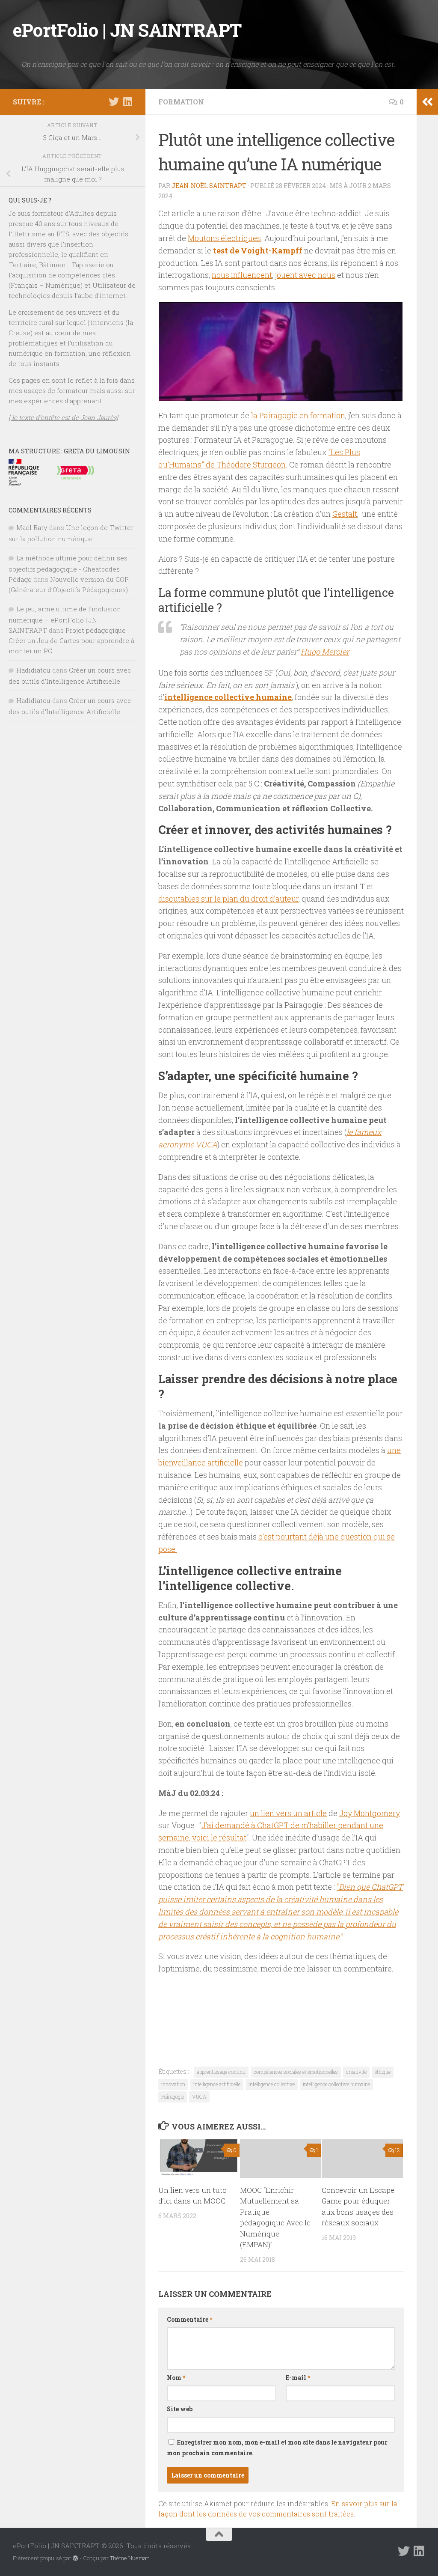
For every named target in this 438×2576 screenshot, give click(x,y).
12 (397, 2150)
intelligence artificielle (217, 2084)
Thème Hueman (130, 2558)
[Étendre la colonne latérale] (427, 102)
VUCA (199, 2097)
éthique (383, 2072)
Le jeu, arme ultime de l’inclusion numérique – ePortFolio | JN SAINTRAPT (65, 619)
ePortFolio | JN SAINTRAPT (127, 30)
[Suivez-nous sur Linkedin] (127, 101)
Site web (180, 2409)
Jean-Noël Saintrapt (209, 186)
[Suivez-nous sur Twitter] (114, 101)
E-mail (298, 2378)
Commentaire (189, 2319)
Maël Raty (32, 527)
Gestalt (345, 514)
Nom (176, 2378)
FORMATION (181, 102)
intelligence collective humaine (228, 697)
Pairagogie (173, 2097)
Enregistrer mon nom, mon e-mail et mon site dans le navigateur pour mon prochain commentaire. (277, 2448)
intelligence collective (272, 2084)
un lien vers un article (288, 1813)
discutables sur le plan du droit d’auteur (228, 899)
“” (281, 1911)
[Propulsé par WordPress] (75, 2558)
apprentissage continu (221, 2072)
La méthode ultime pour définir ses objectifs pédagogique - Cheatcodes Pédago (68, 569)
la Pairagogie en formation (298, 415)
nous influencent (242, 275)
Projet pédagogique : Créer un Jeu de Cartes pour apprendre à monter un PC (71, 640)
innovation (173, 2084)
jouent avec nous (305, 275)
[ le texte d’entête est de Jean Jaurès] (63, 417)
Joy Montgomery (370, 1813)
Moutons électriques (224, 238)
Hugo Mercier (325, 652)
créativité (356, 2072)
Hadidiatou (33, 670)
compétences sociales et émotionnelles (296, 2072)
